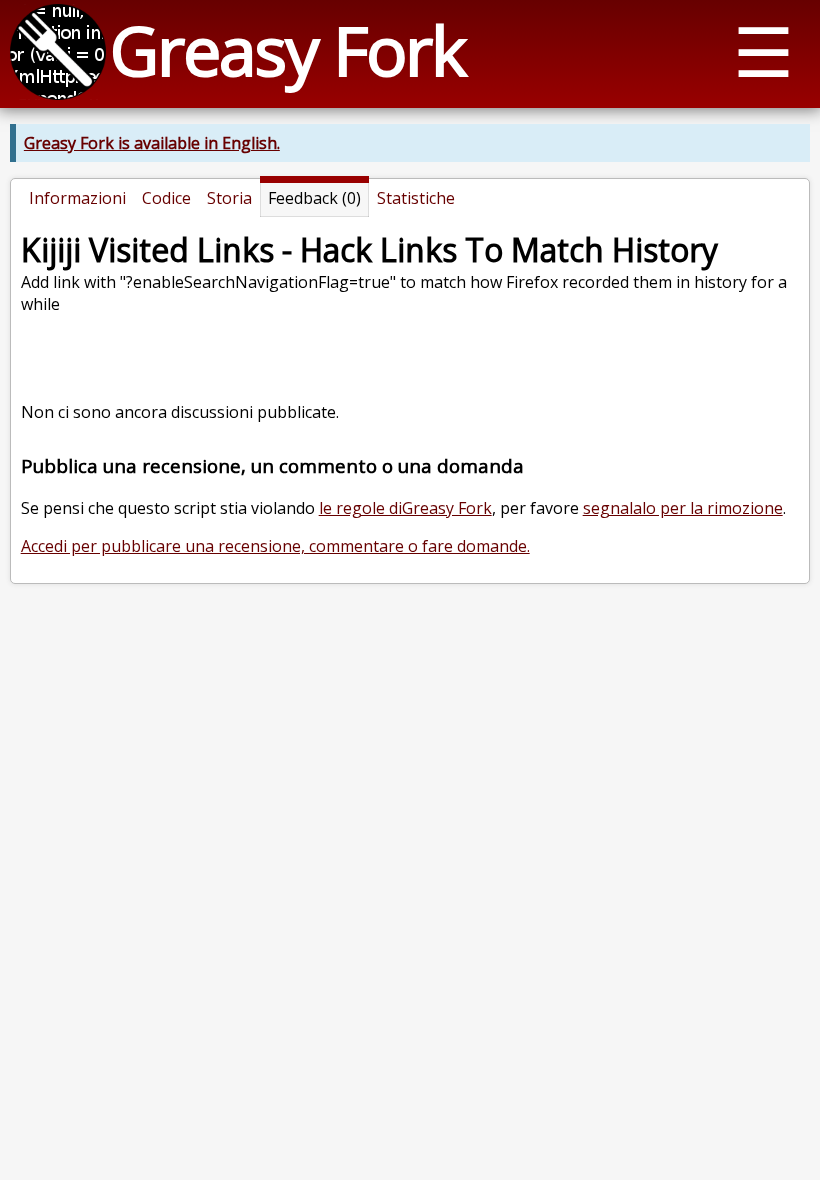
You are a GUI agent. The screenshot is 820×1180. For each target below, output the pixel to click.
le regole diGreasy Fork (405, 508)
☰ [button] (763, 50)
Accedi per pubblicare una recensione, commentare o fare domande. (275, 546)
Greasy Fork (287, 49)
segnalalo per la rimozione (683, 508)
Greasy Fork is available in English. (152, 143)
